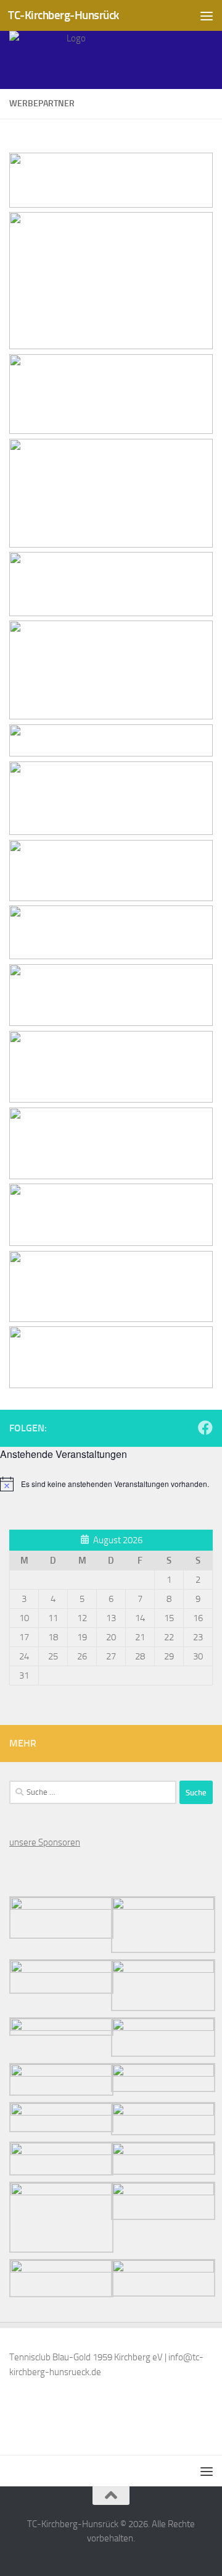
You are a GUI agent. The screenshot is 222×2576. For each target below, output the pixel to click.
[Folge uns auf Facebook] (205, 1428)
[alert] (111, 1484)
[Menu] (207, 15)
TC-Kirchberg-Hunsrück (64, 15)
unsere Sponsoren (45, 1842)
